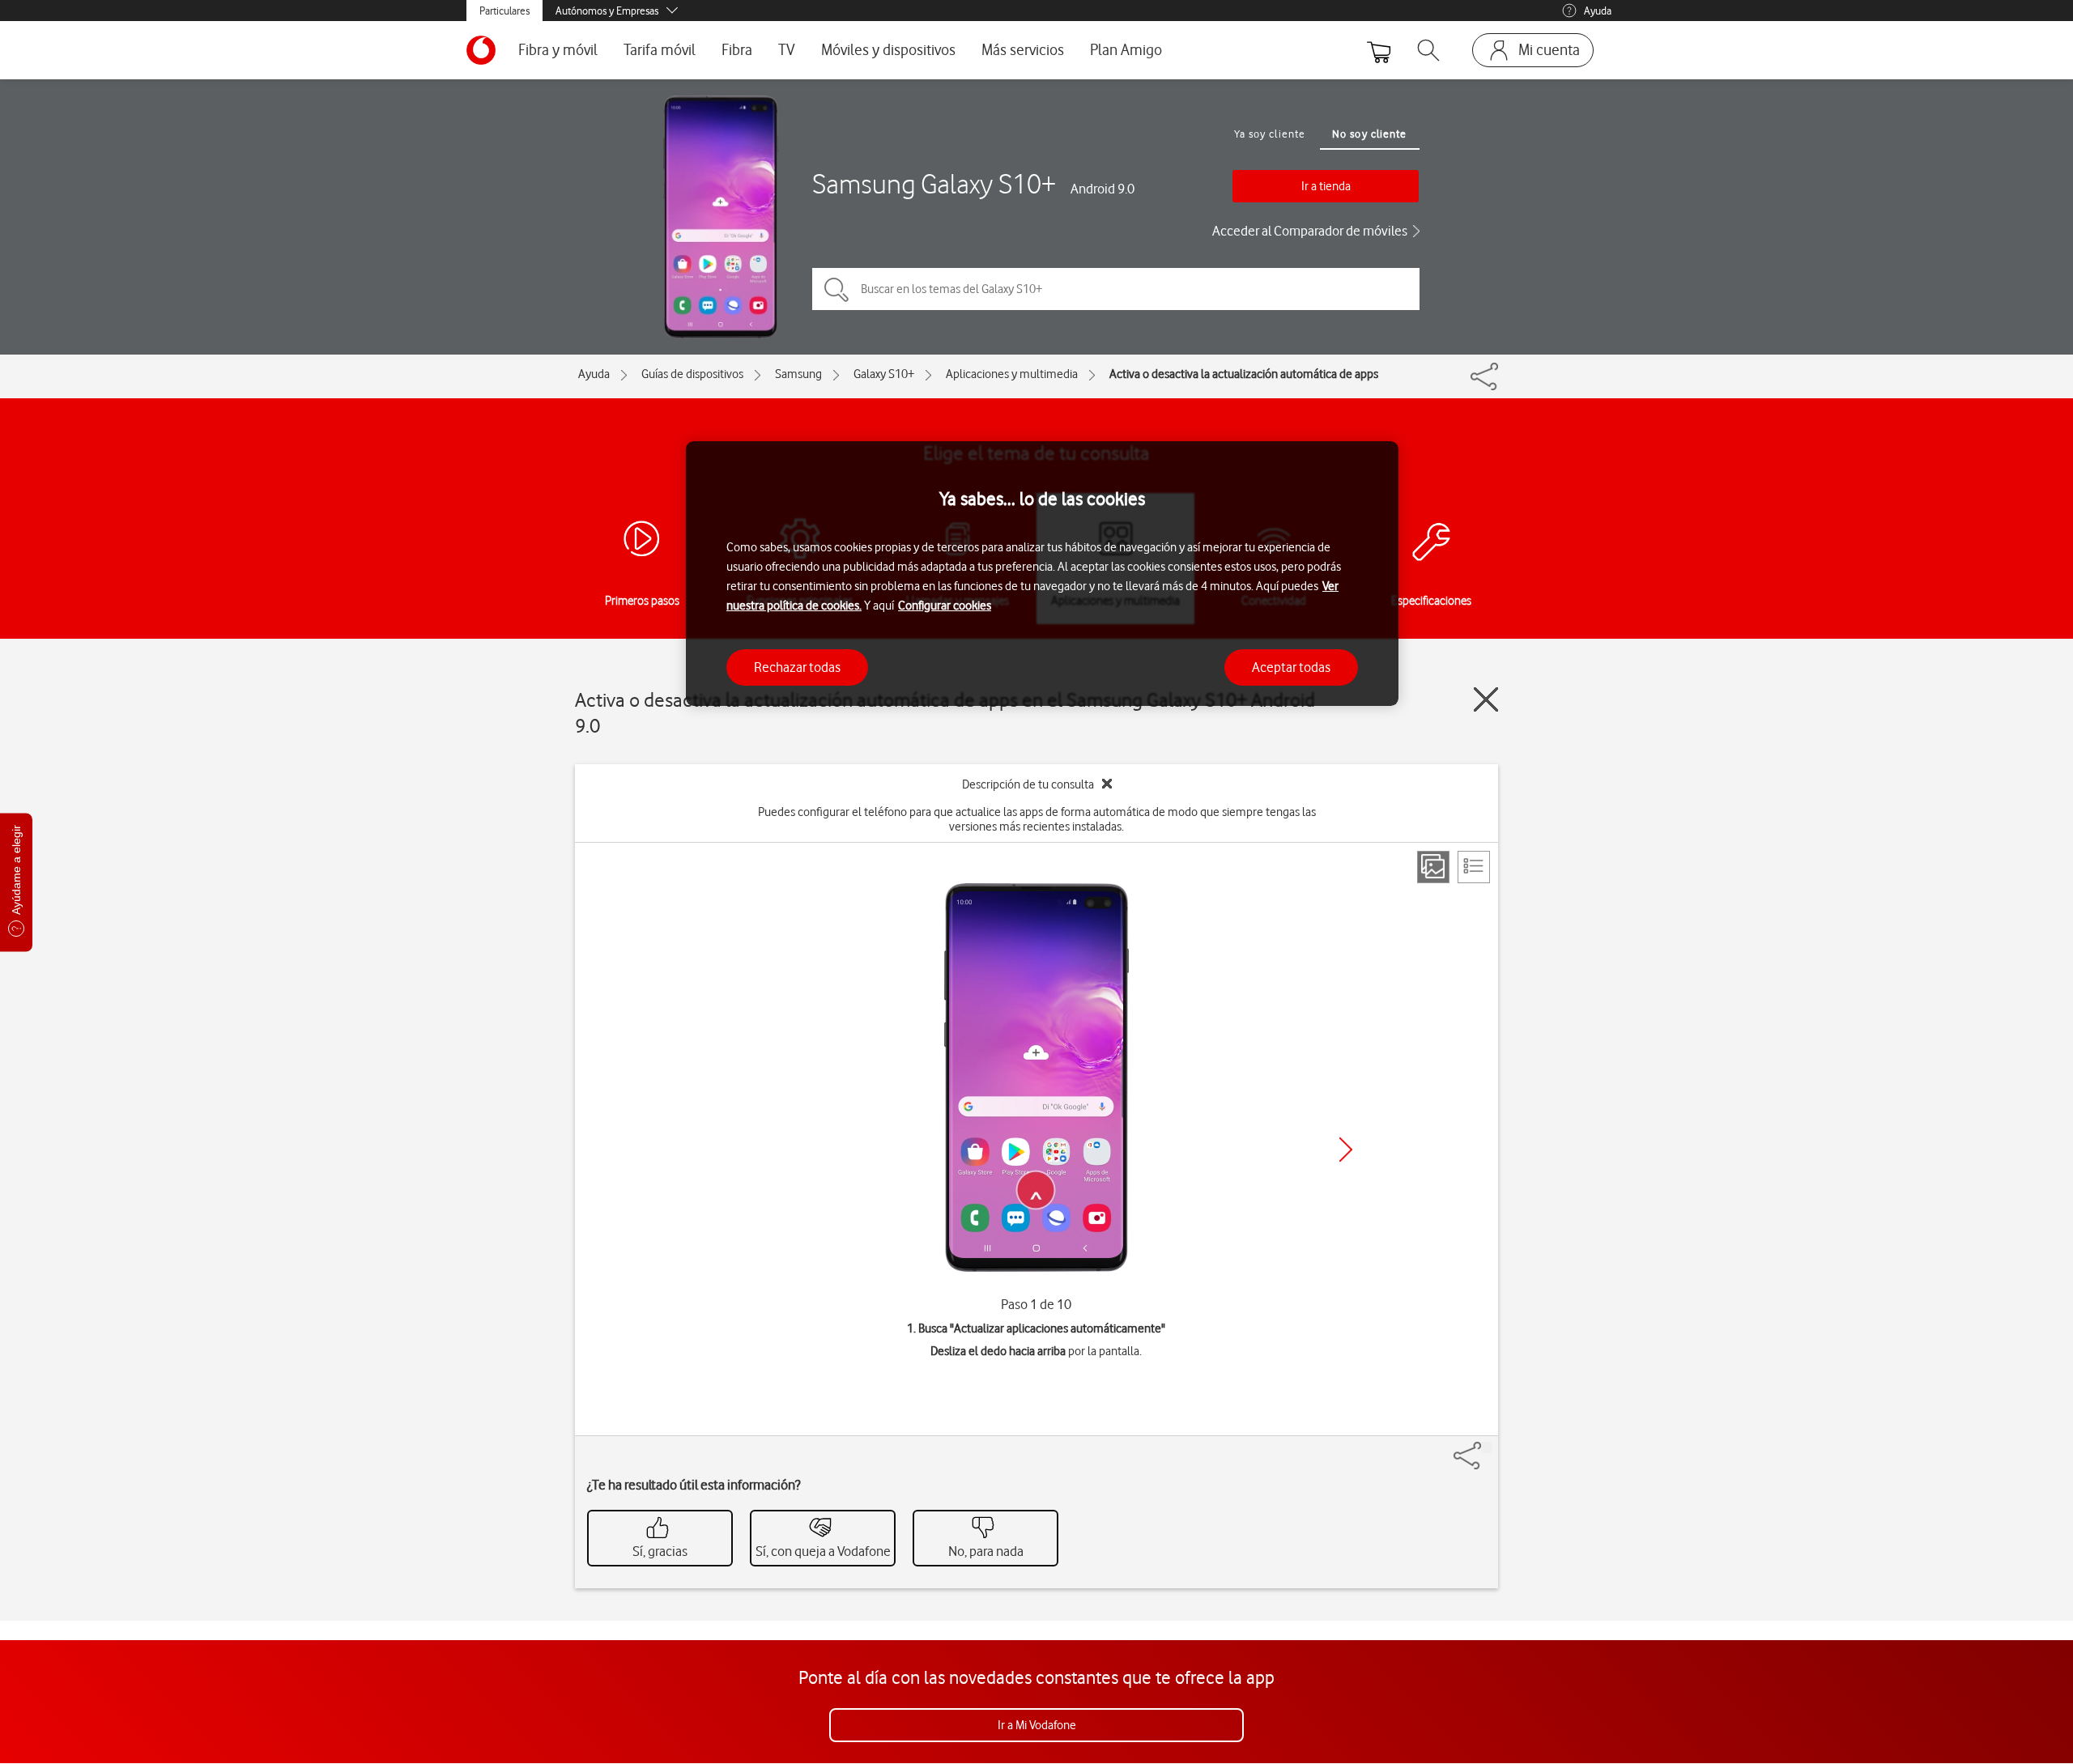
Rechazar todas (797, 666)
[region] (1042, 574)
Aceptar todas (1291, 666)
